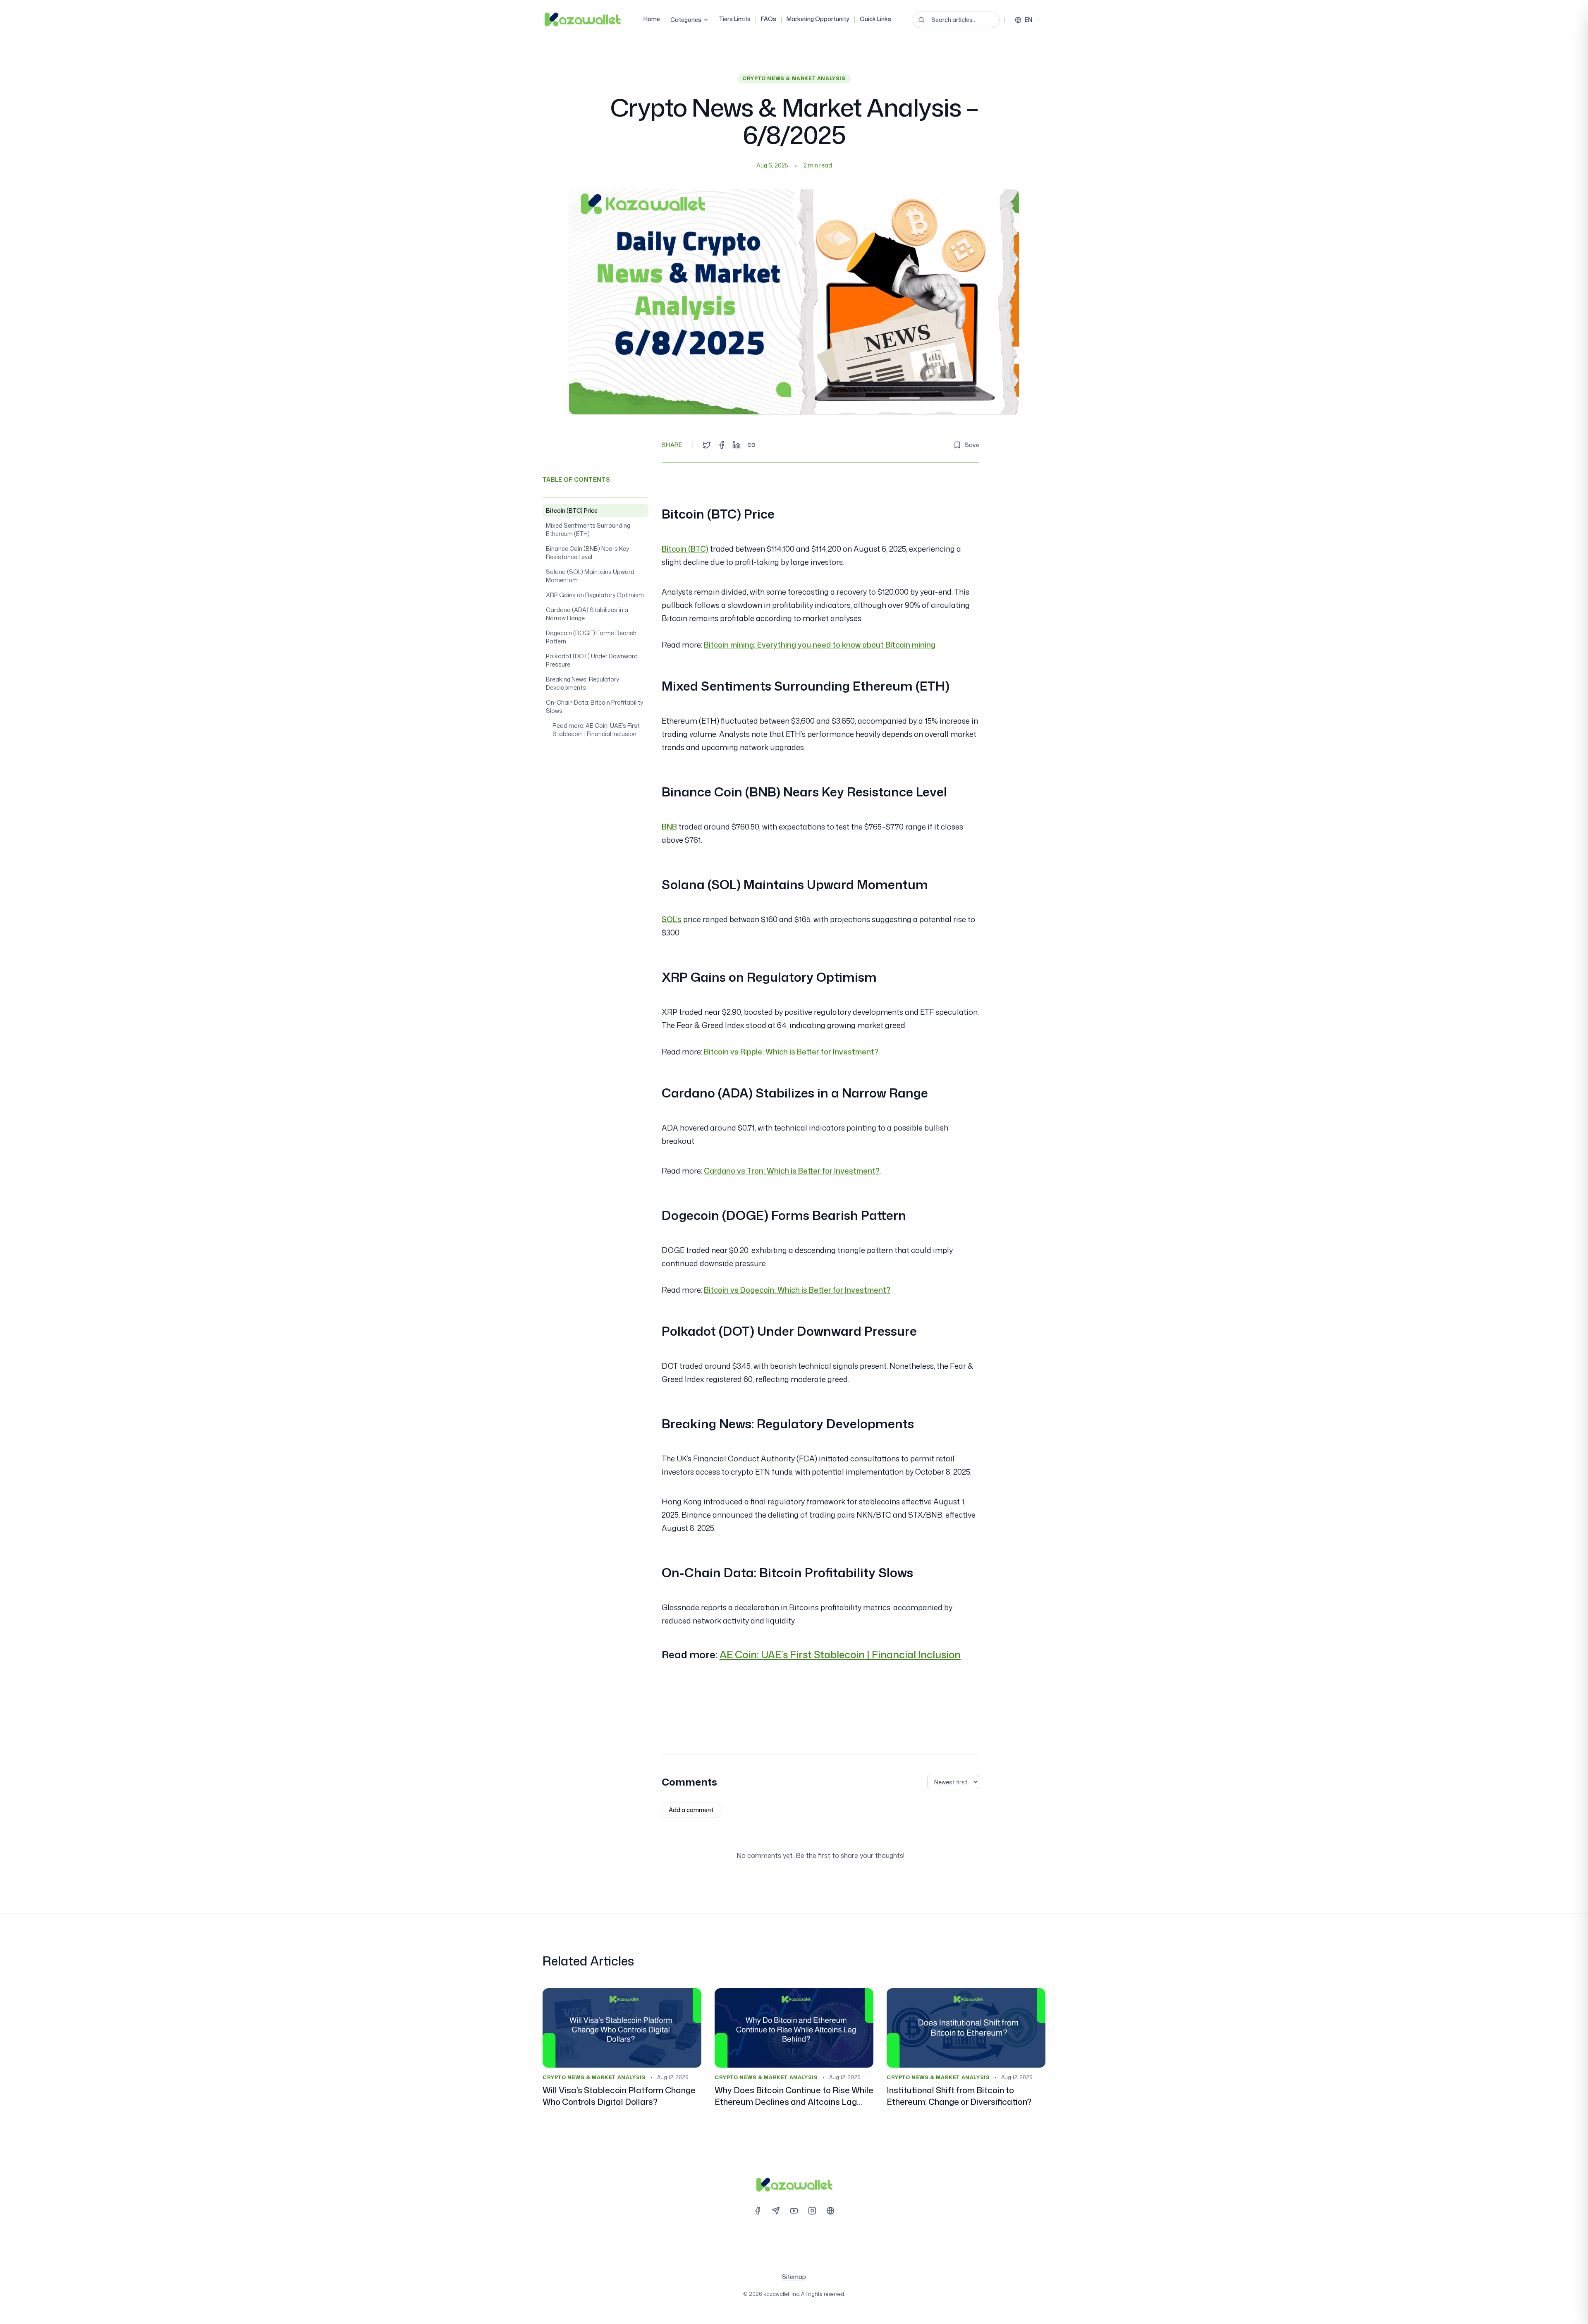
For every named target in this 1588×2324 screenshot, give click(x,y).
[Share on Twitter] (707, 445)
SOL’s (672, 919)
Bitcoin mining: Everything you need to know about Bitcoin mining (820, 645)
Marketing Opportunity (818, 19)
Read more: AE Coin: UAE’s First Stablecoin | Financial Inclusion (596, 730)
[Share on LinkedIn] (737, 445)
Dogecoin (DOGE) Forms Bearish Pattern (591, 637)
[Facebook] (758, 2211)
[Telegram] (776, 2211)
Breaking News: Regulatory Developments (582, 683)
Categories (686, 20)
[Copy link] (751, 445)
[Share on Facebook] (722, 445)
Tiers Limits (735, 19)
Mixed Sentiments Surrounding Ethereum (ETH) (588, 530)
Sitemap (794, 2277)
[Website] (830, 2211)
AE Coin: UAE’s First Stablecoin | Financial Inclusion (840, 1655)
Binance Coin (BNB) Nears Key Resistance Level (587, 553)
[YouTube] (794, 2211)
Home (652, 19)
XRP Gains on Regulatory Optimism (595, 595)
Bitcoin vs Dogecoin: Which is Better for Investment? (797, 1290)
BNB (669, 827)
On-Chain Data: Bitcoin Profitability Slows (594, 707)
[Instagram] (812, 2211)
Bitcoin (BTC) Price (572, 510)
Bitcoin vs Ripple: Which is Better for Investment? (791, 1052)
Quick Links (875, 19)
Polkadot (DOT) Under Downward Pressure (592, 660)
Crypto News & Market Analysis (794, 78)
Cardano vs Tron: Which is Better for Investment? (792, 1171)
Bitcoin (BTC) (685, 549)
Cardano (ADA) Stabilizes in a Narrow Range (587, 614)
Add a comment (691, 1810)
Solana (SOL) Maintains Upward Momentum (590, 576)
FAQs (769, 19)
